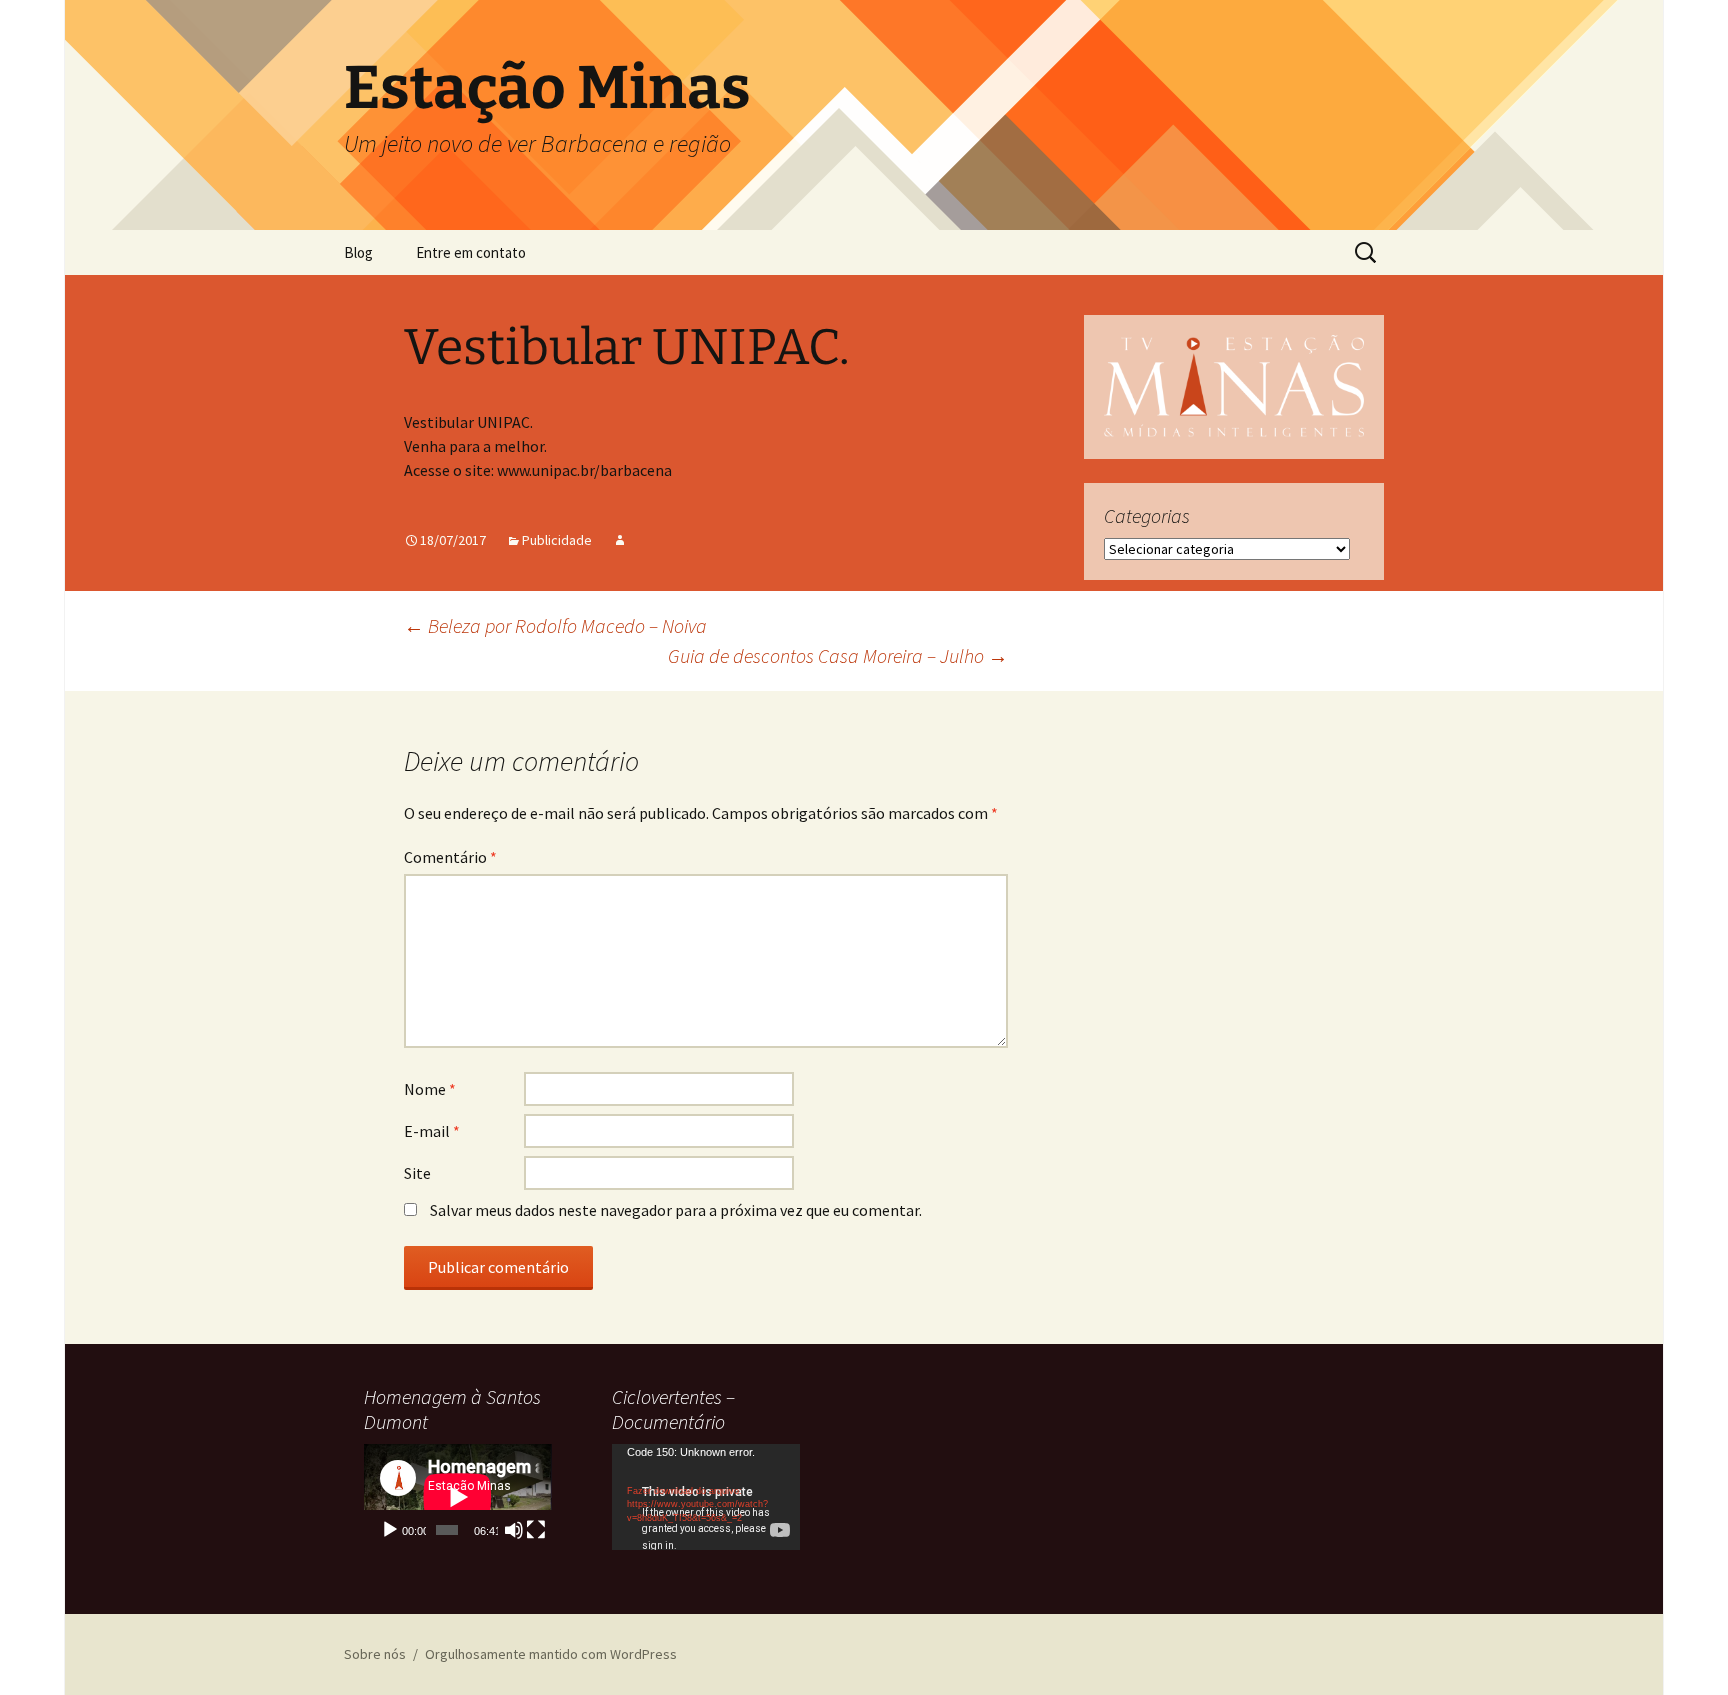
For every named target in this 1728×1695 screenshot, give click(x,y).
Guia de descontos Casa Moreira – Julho (838, 655)
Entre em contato (471, 252)
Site (417, 1173)
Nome (430, 1089)
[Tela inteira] (536, 1530)
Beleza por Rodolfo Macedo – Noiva (555, 625)
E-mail (432, 1131)
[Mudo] (514, 1530)
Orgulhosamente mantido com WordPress (551, 1654)
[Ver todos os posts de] (620, 540)
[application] (458, 1497)
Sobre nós (375, 1654)
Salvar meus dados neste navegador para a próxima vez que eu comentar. (676, 1210)
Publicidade (557, 540)
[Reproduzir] (390, 1530)
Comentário (450, 857)
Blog (358, 252)
